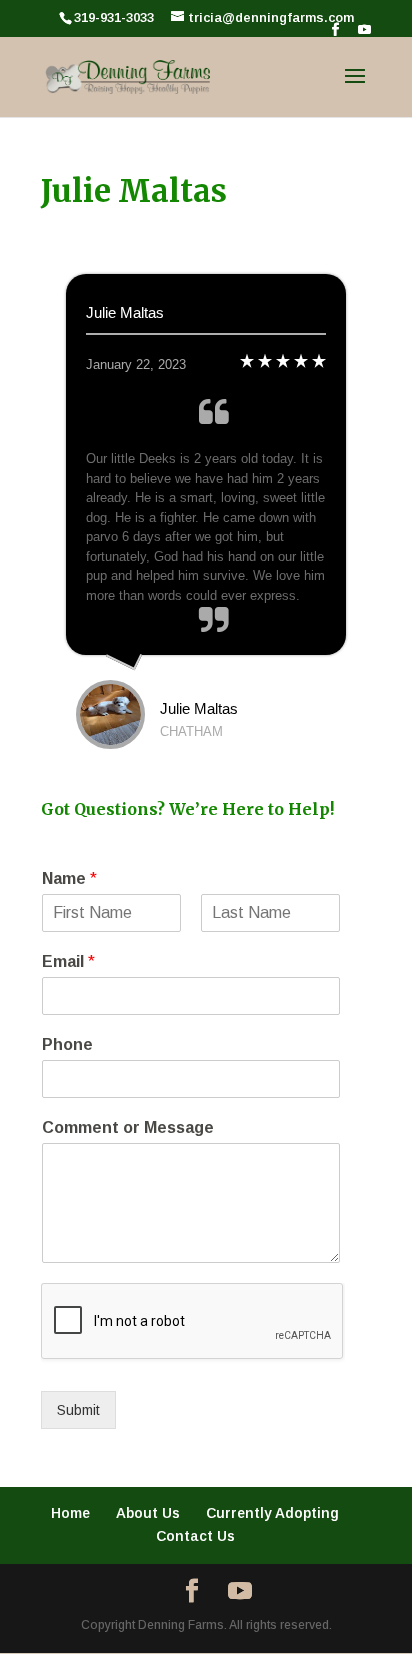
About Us (148, 1513)
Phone (67, 1044)
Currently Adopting (272, 1513)
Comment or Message (128, 1127)
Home (70, 1513)
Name (69, 878)
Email (68, 961)
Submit (78, 1410)
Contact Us (195, 1536)
